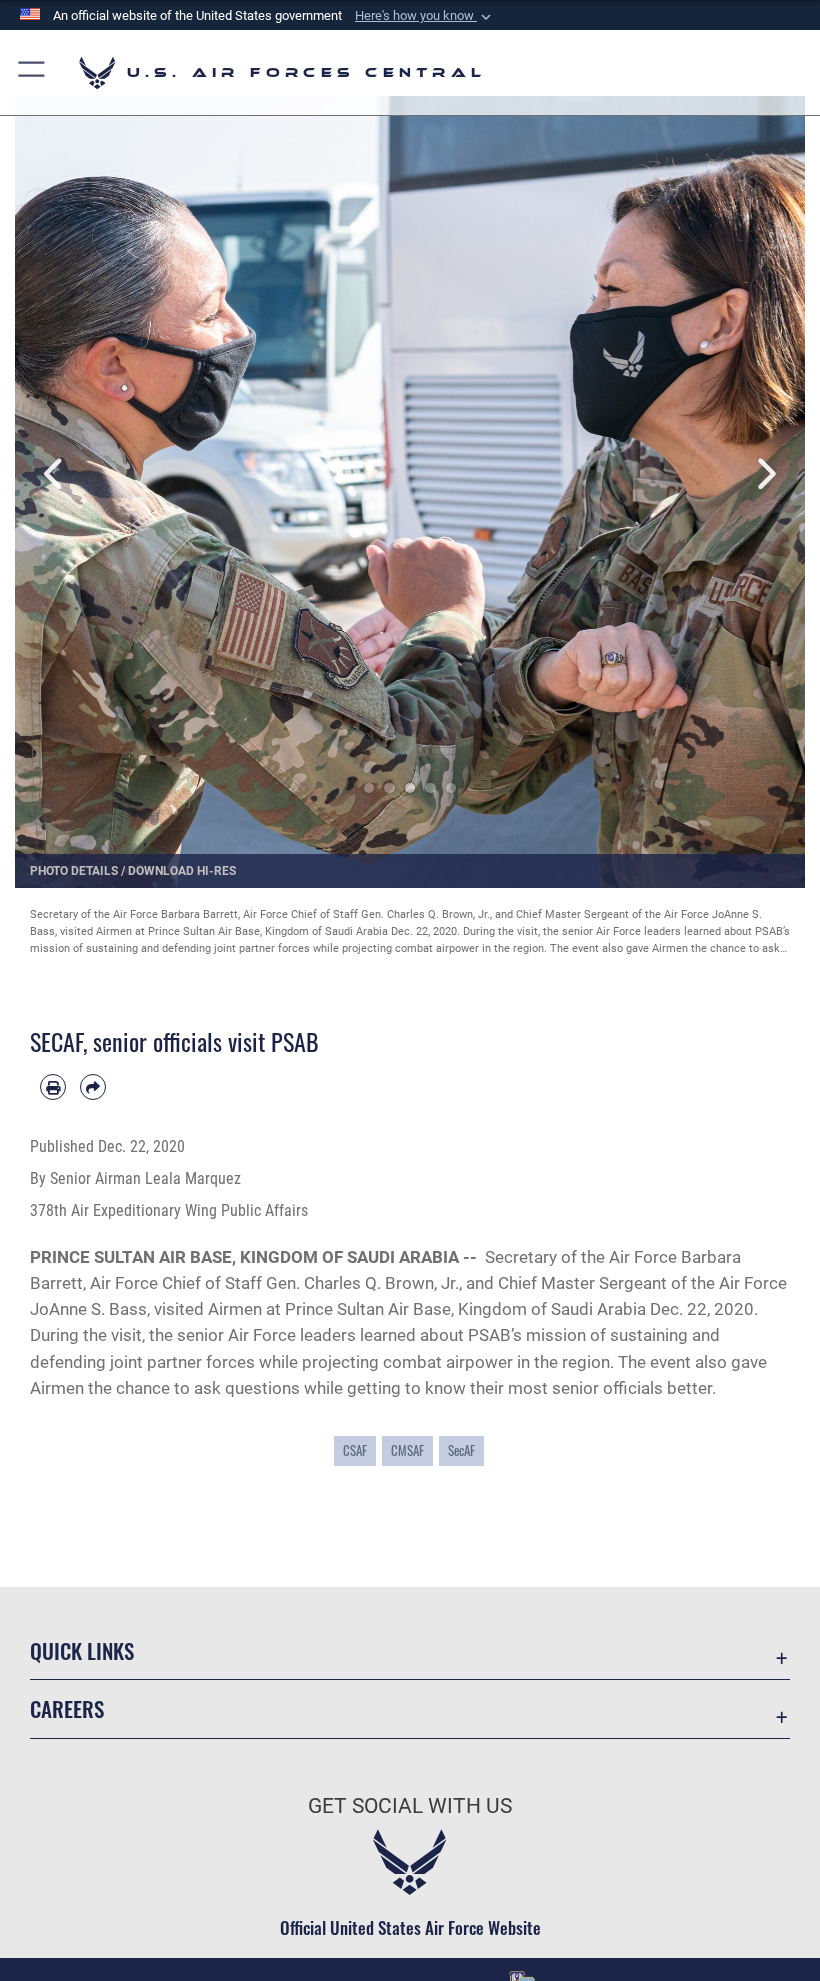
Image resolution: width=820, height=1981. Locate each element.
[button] (425, 16)
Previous (54, 474)
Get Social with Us (410, 1806)
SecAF (461, 1450)
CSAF (355, 1450)
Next (765, 474)
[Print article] (53, 1087)
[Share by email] (93, 1087)
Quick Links (82, 1650)
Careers (67, 1708)
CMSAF (407, 1450)
